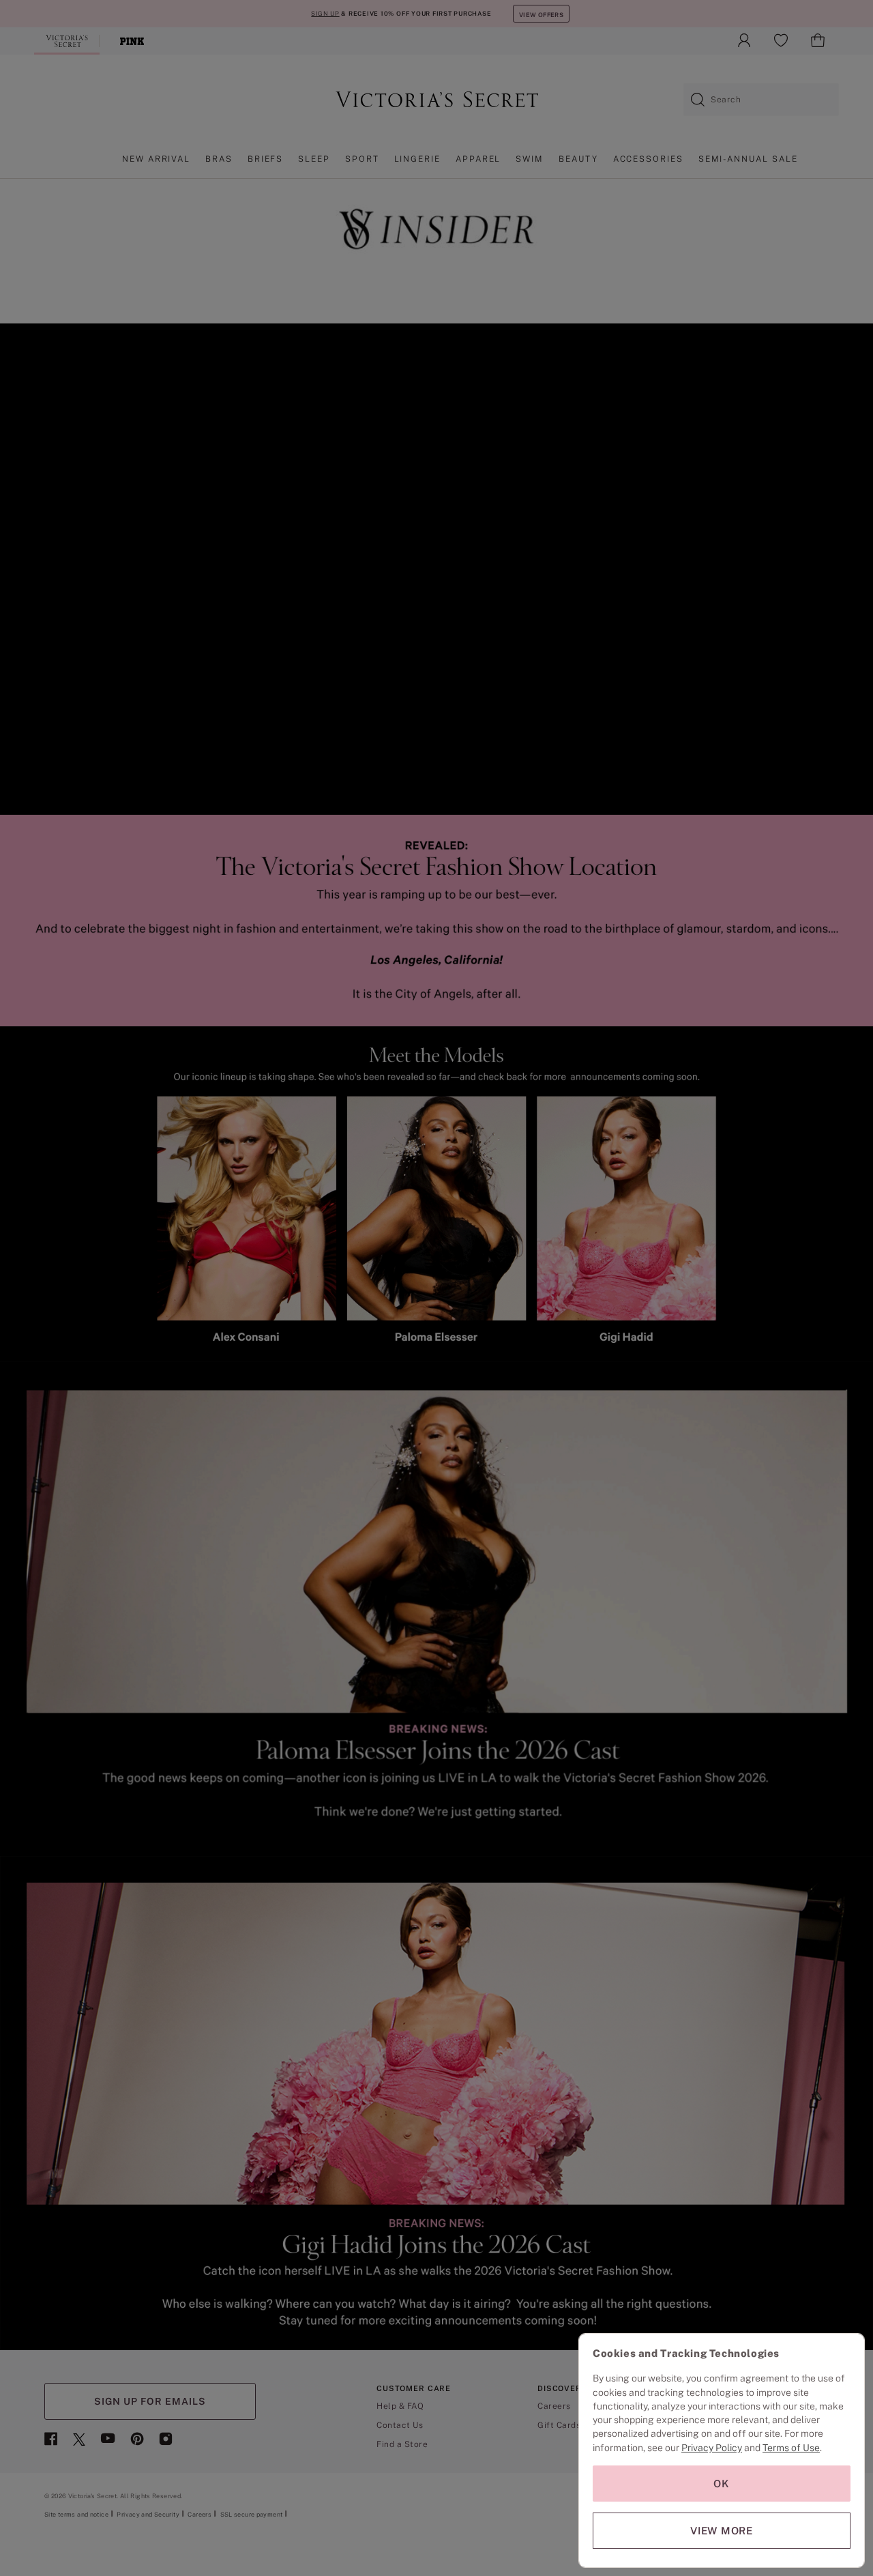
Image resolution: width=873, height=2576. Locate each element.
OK (722, 2484)
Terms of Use (791, 2448)
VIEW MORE (722, 2531)
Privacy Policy (712, 2448)
